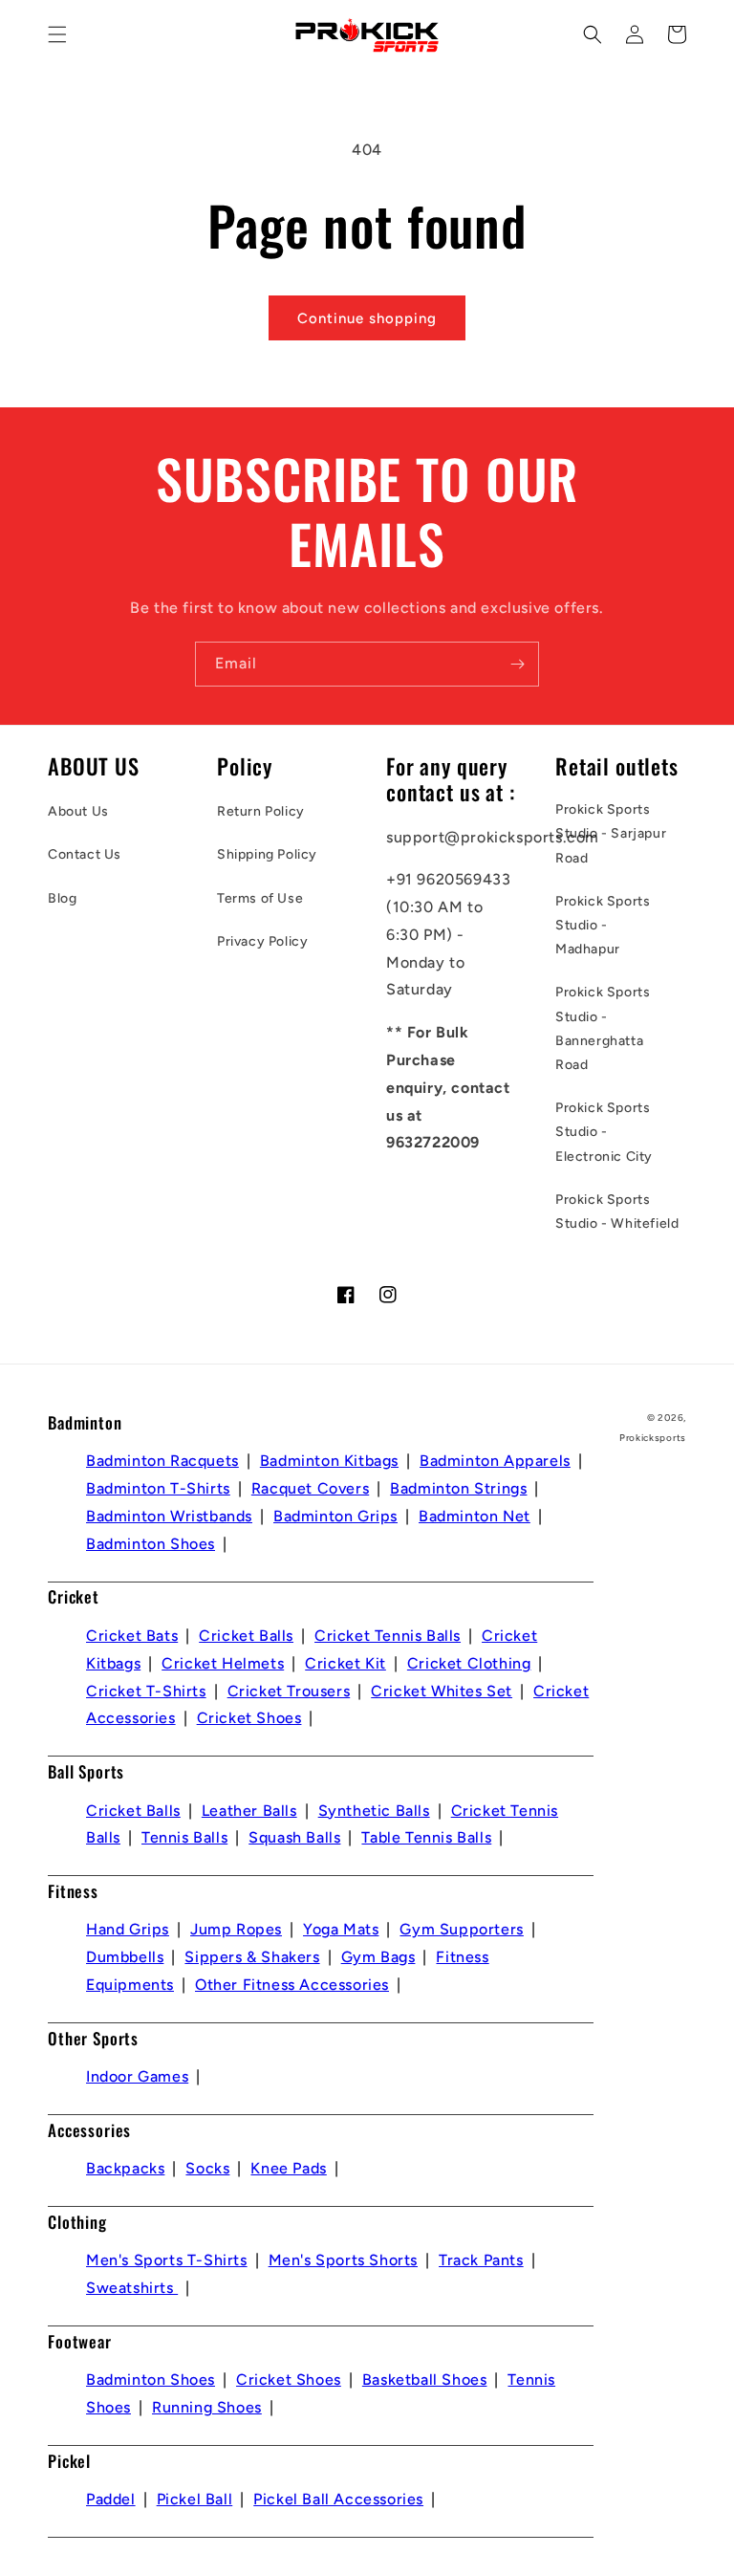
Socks (207, 2168)
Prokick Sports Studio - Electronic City (604, 1132)
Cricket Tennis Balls (388, 1636)
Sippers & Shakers (252, 1957)
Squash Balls (294, 1837)
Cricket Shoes (249, 1718)
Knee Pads (288, 2168)
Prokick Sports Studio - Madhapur (603, 925)
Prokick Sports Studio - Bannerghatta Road (603, 1028)
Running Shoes (207, 2407)
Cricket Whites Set (442, 1691)
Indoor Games (137, 2076)
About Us (78, 811)
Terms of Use (260, 898)
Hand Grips (128, 1929)
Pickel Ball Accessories (338, 2499)
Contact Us (85, 854)
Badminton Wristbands (169, 1516)
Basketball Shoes (425, 2380)
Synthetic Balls (374, 1811)
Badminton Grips (335, 1516)
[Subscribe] (517, 664)
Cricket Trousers (289, 1691)
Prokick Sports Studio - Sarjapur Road (611, 833)
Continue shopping (367, 318)
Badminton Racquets (162, 1461)
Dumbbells (125, 1957)
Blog (62, 898)
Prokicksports (653, 1438)
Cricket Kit (345, 1663)
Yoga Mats (341, 1929)
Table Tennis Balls (426, 1837)
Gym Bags (378, 1957)
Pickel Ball (195, 2499)
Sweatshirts (132, 2288)
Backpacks (125, 2168)
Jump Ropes (236, 1929)
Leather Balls (249, 1811)
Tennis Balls (184, 1837)
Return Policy (261, 811)
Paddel (111, 2499)
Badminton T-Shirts (158, 1488)
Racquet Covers (310, 1488)
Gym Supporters (461, 1929)
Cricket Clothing (469, 1663)
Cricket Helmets (223, 1663)
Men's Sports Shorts (343, 2260)
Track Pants (481, 2260)
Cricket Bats (132, 1636)
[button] (57, 34)
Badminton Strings (458, 1488)
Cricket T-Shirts (146, 1691)
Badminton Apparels (495, 1461)
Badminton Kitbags (329, 1461)
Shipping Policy (267, 854)
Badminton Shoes (151, 1544)
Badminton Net (475, 1516)
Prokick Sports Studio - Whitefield (617, 1212)
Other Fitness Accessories (292, 1985)
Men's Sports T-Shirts (167, 2260)
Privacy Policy (262, 941)
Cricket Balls (246, 1636)
